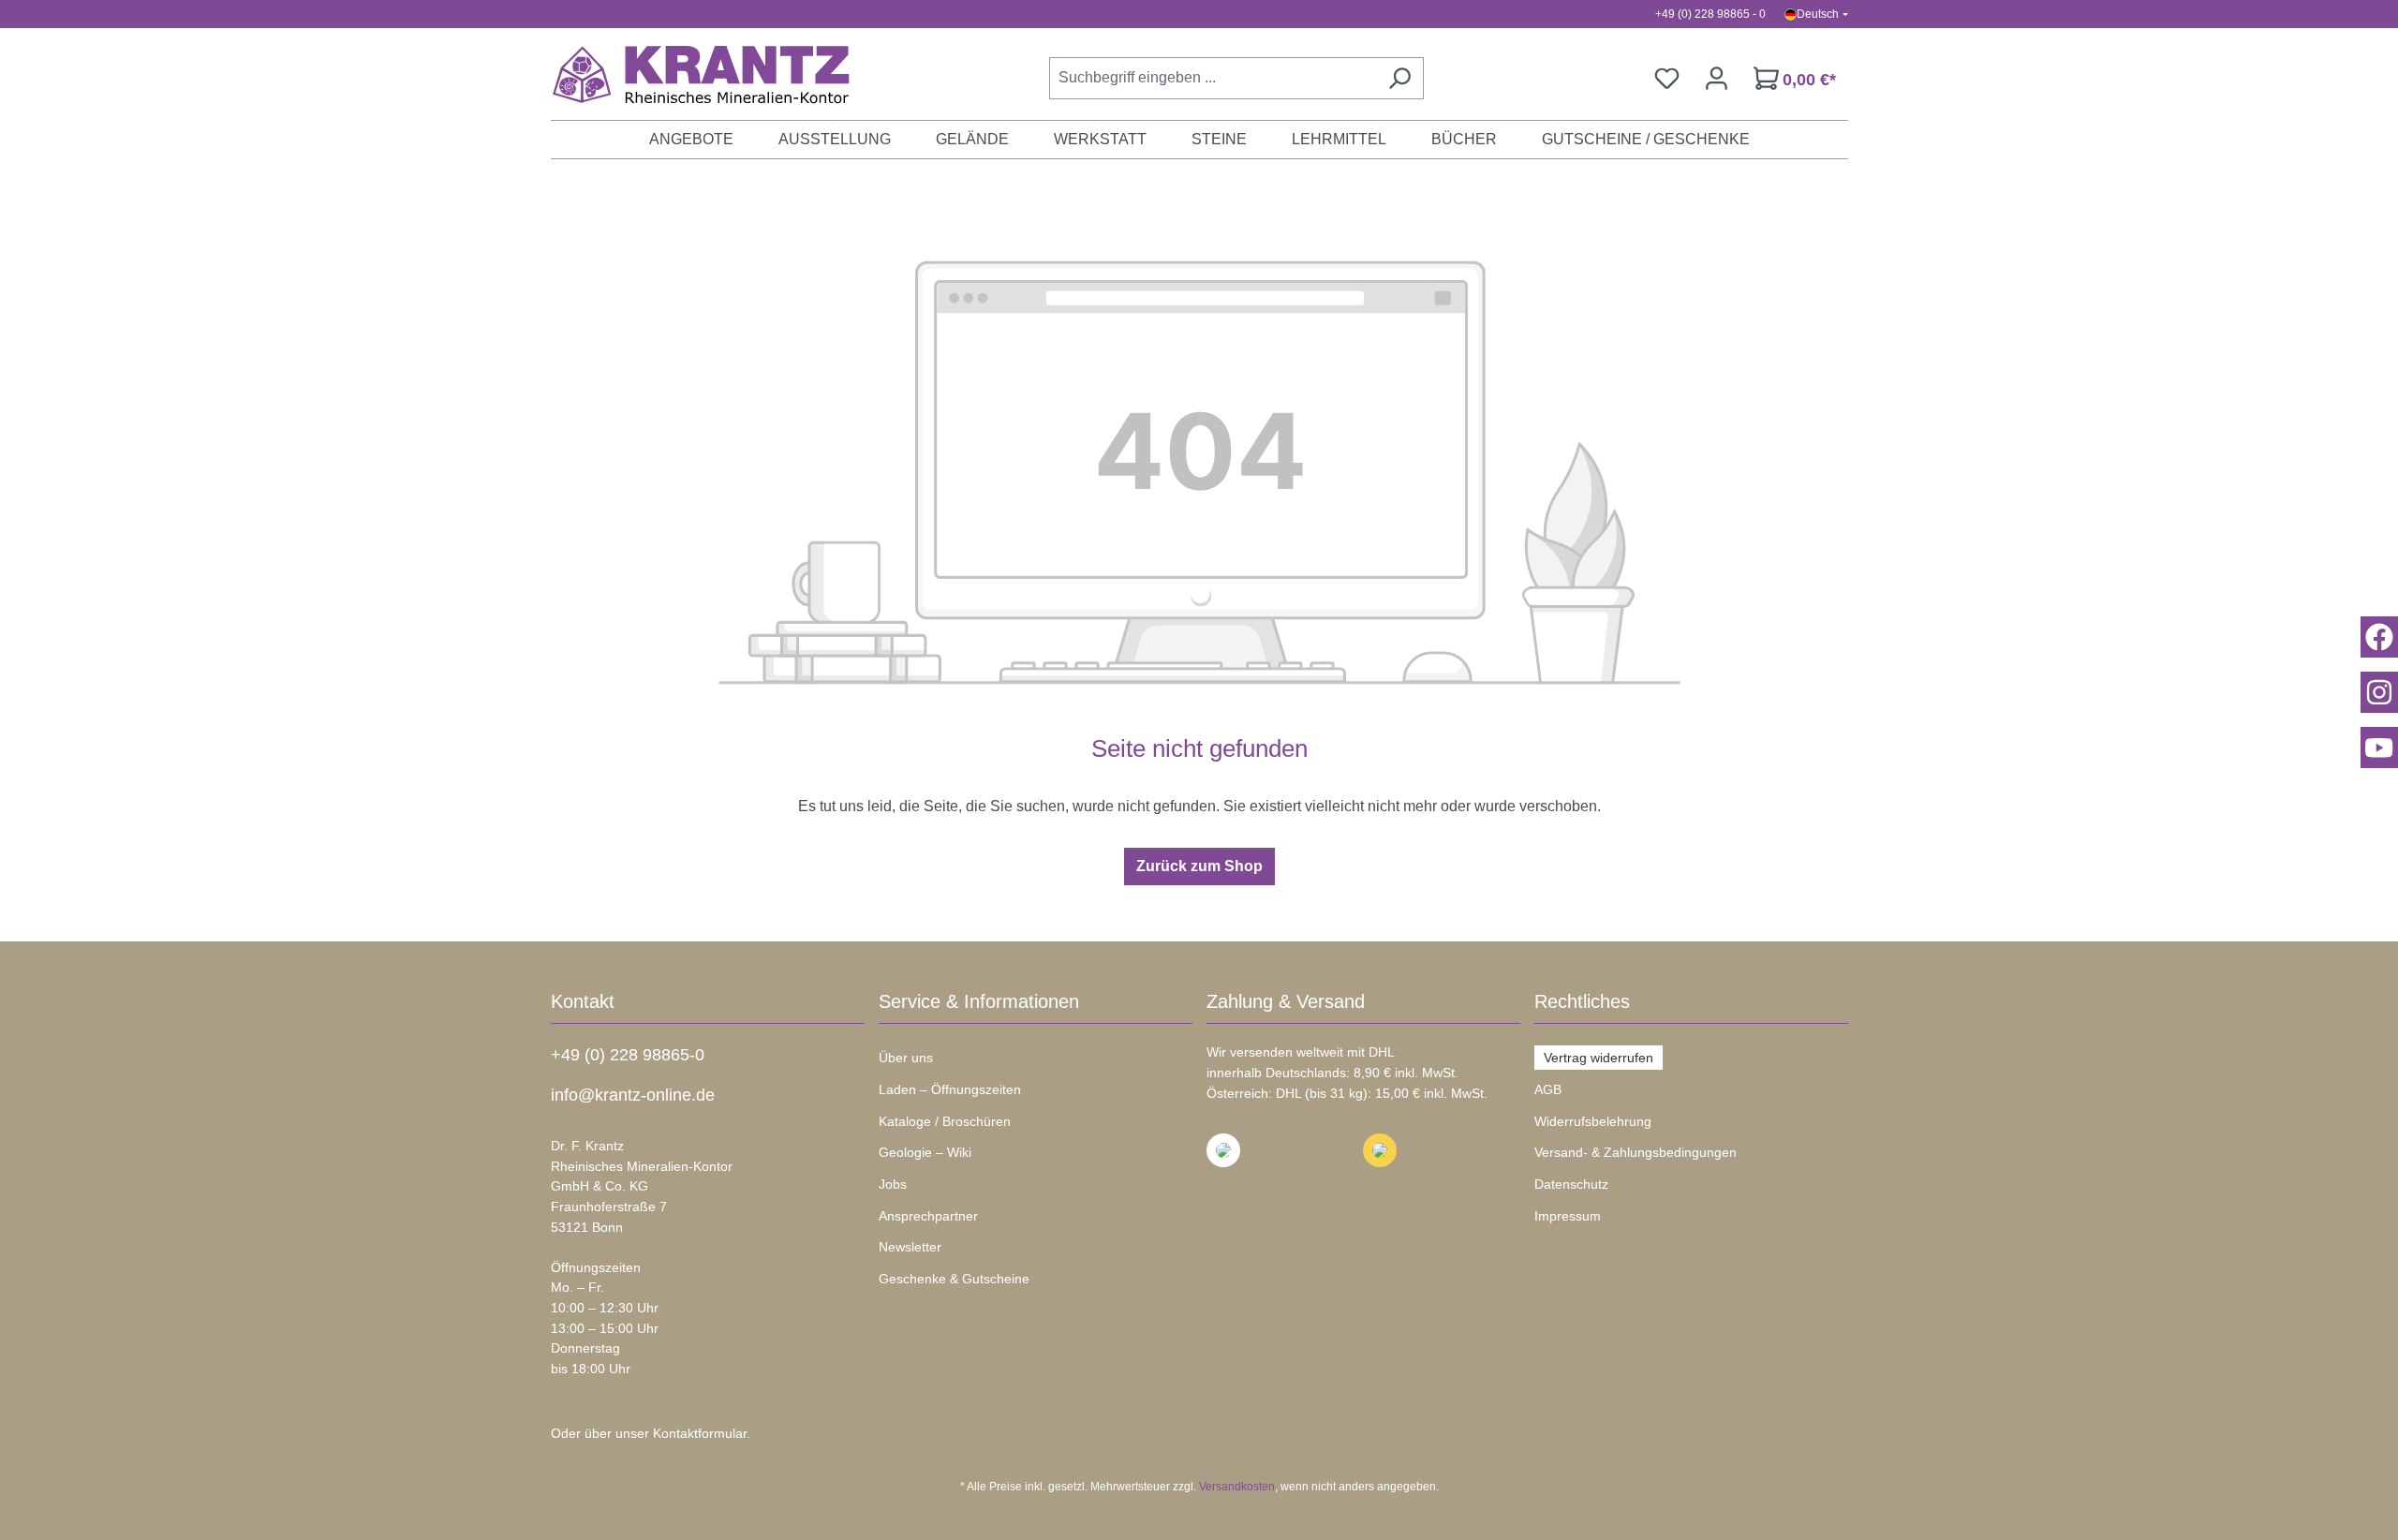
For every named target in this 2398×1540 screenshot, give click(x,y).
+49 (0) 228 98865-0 (628, 1055)
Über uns (906, 1058)
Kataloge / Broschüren (945, 1121)
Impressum (1568, 1216)
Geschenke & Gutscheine (954, 1279)
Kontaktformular (700, 1433)
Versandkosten (1237, 1487)
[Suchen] (1399, 78)
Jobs (893, 1184)
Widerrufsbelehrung (1593, 1121)
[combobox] (1213, 78)
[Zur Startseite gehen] (691, 74)
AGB (1548, 1089)
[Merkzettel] (1667, 78)
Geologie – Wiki (925, 1152)
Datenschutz (1571, 1184)
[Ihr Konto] (1717, 78)
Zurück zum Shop (1199, 866)
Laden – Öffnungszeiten (950, 1089)
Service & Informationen (979, 1001)
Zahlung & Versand (1286, 1001)
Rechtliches (1582, 1001)
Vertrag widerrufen (1599, 1058)
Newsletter (910, 1247)
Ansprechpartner (928, 1216)
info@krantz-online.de (633, 1095)
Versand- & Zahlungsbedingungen (1636, 1152)
